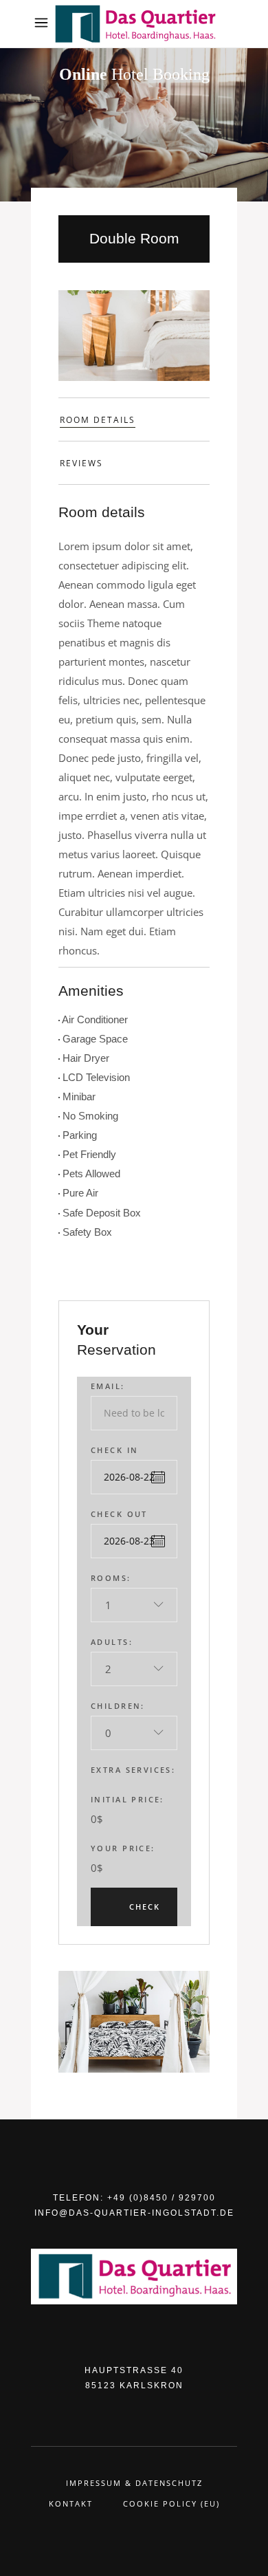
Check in (114, 1450)
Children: (118, 1706)
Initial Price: (127, 1799)
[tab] (134, 419)
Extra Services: (133, 1770)
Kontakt (71, 2503)
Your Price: (123, 1848)
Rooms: (111, 1578)
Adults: (112, 1642)
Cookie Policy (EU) (171, 2503)
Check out (119, 1514)
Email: (108, 1386)
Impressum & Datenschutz (134, 2483)
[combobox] (134, 1605)
